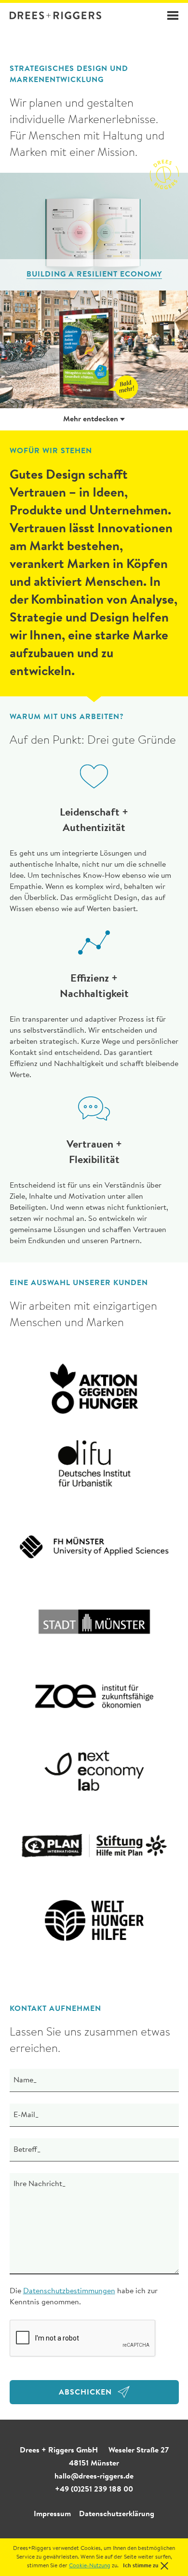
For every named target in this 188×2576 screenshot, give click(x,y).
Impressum (52, 2514)
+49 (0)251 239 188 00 (94, 2490)
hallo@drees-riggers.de (94, 2477)
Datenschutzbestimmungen (69, 2291)
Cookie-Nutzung (90, 2566)
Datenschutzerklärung (117, 2514)
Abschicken (85, 2393)
